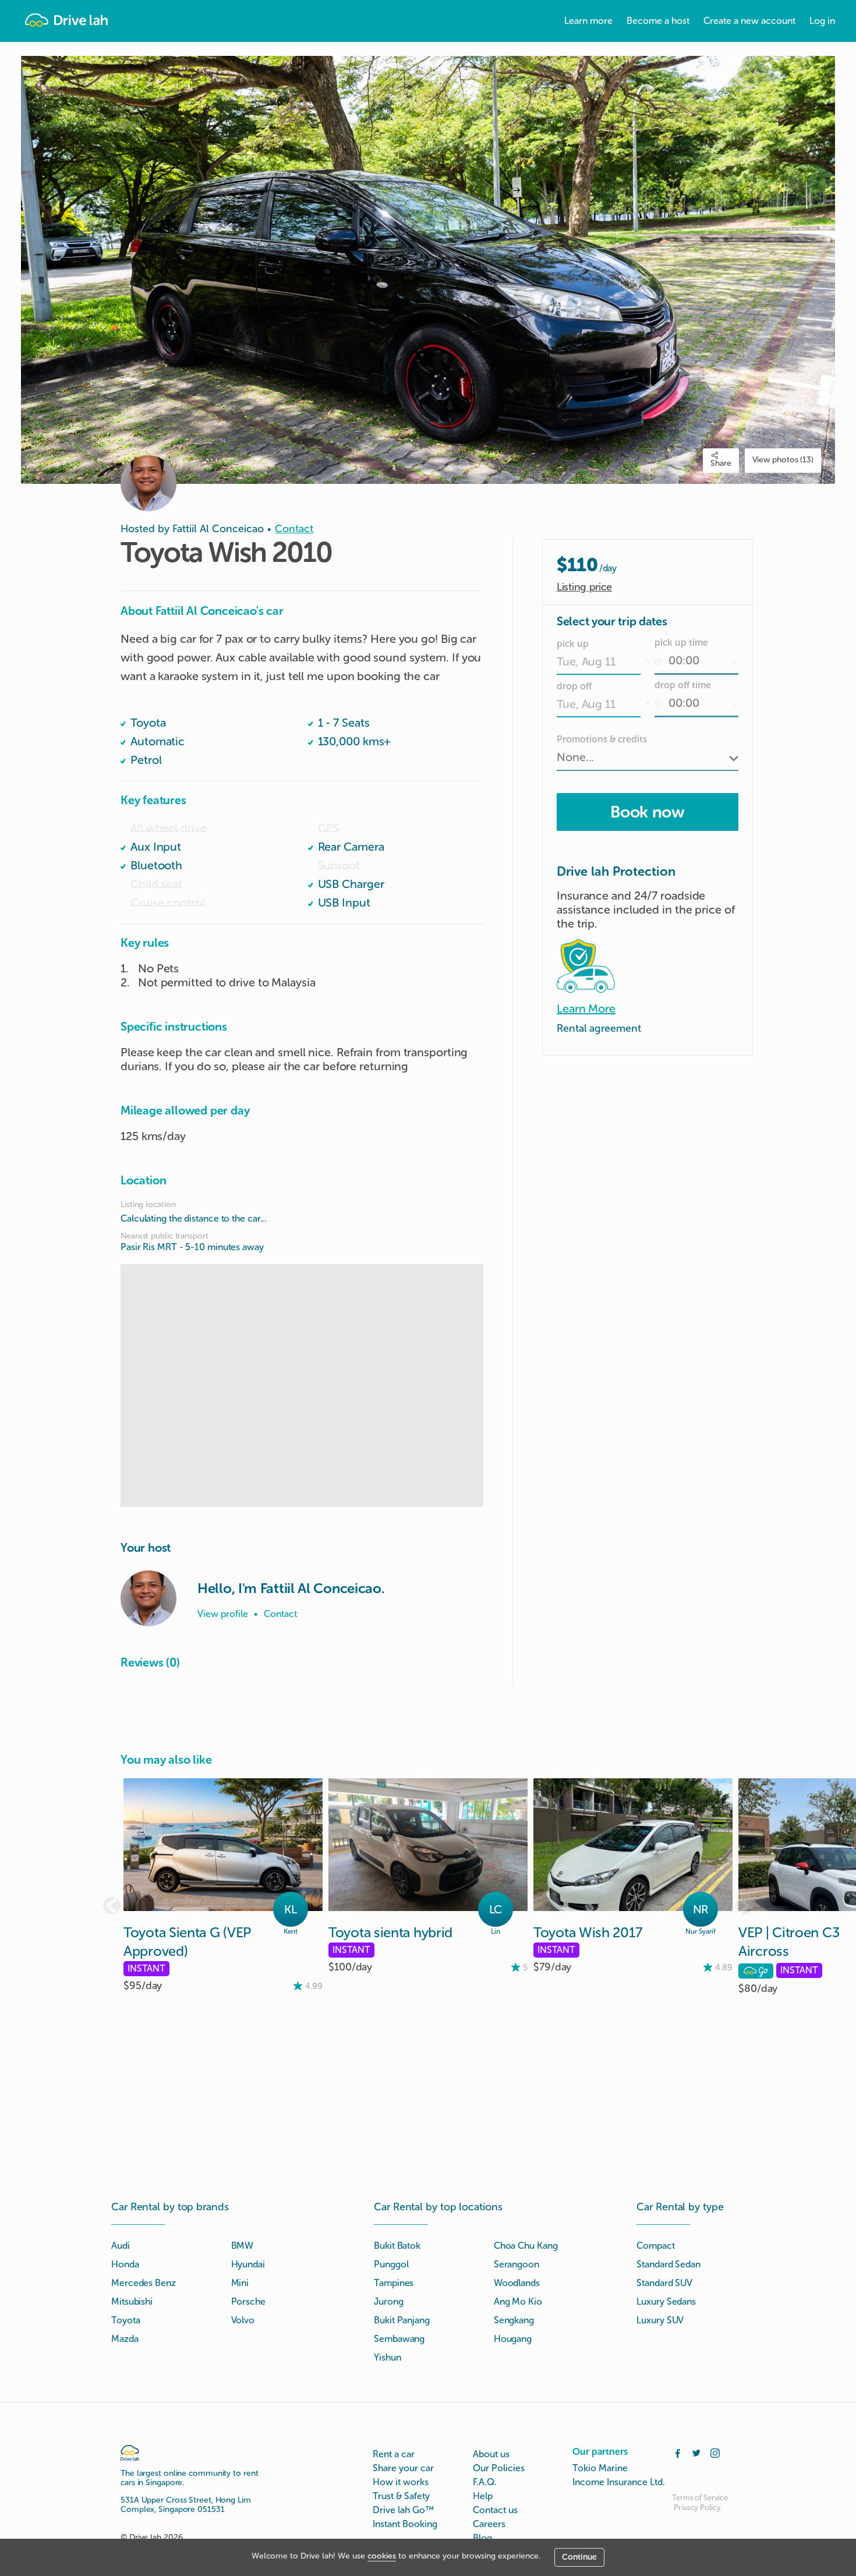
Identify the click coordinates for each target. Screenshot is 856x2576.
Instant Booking (405, 2524)
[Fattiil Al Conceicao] (148, 1598)
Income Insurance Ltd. (619, 2482)
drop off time (683, 685)
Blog (482, 2538)
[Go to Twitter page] (696, 2452)
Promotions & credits (602, 739)
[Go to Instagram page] (715, 2452)
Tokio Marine (600, 2468)
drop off (574, 686)
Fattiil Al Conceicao (218, 529)
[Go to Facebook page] (678, 2452)
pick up (573, 644)
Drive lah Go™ (403, 2510)
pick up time (681, 643)
